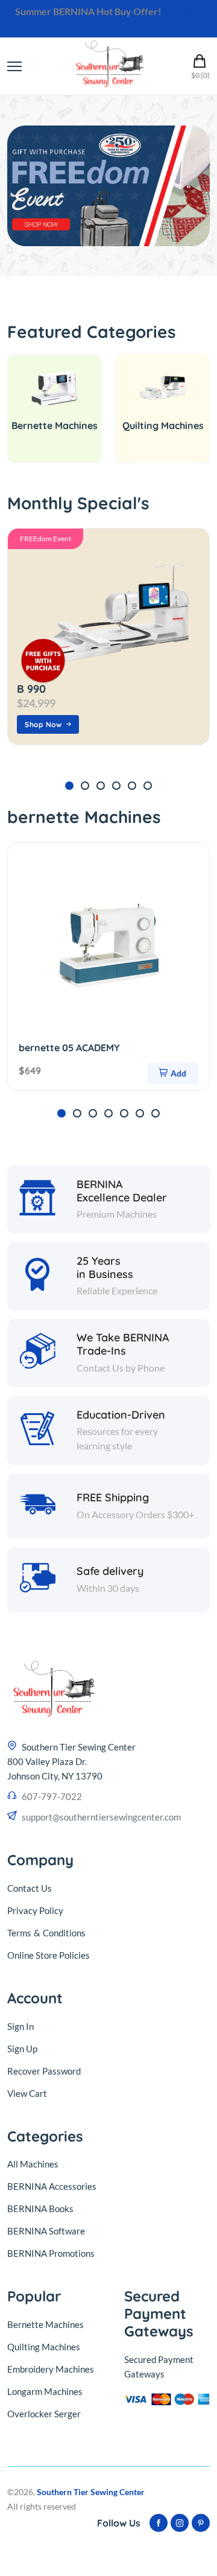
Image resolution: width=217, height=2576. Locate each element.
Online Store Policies (49, 1955)
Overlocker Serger (44, 2414)
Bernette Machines (55, 425)
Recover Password (44, 2071)
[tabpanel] (108, 186)
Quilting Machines (163, 425)
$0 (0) (200, 75)
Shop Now (43, 724)
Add (178, 1073)
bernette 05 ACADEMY (69, 1048)
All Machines (33, 2164)
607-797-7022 (52, 1796)
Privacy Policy (35, 1910)
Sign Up (22, 2049)
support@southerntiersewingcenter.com (101, 1817)
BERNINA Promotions (51, 2253)
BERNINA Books (40, 2209)
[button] (69, 786)
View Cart (27, 2093)
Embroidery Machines (51, 2369)
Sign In (20, 2026)
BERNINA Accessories (52, 2186)
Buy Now (183, 11)
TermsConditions (46, 1933)
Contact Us (30, 1888)
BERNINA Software (46, 2231)
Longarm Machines (45, 2391)
